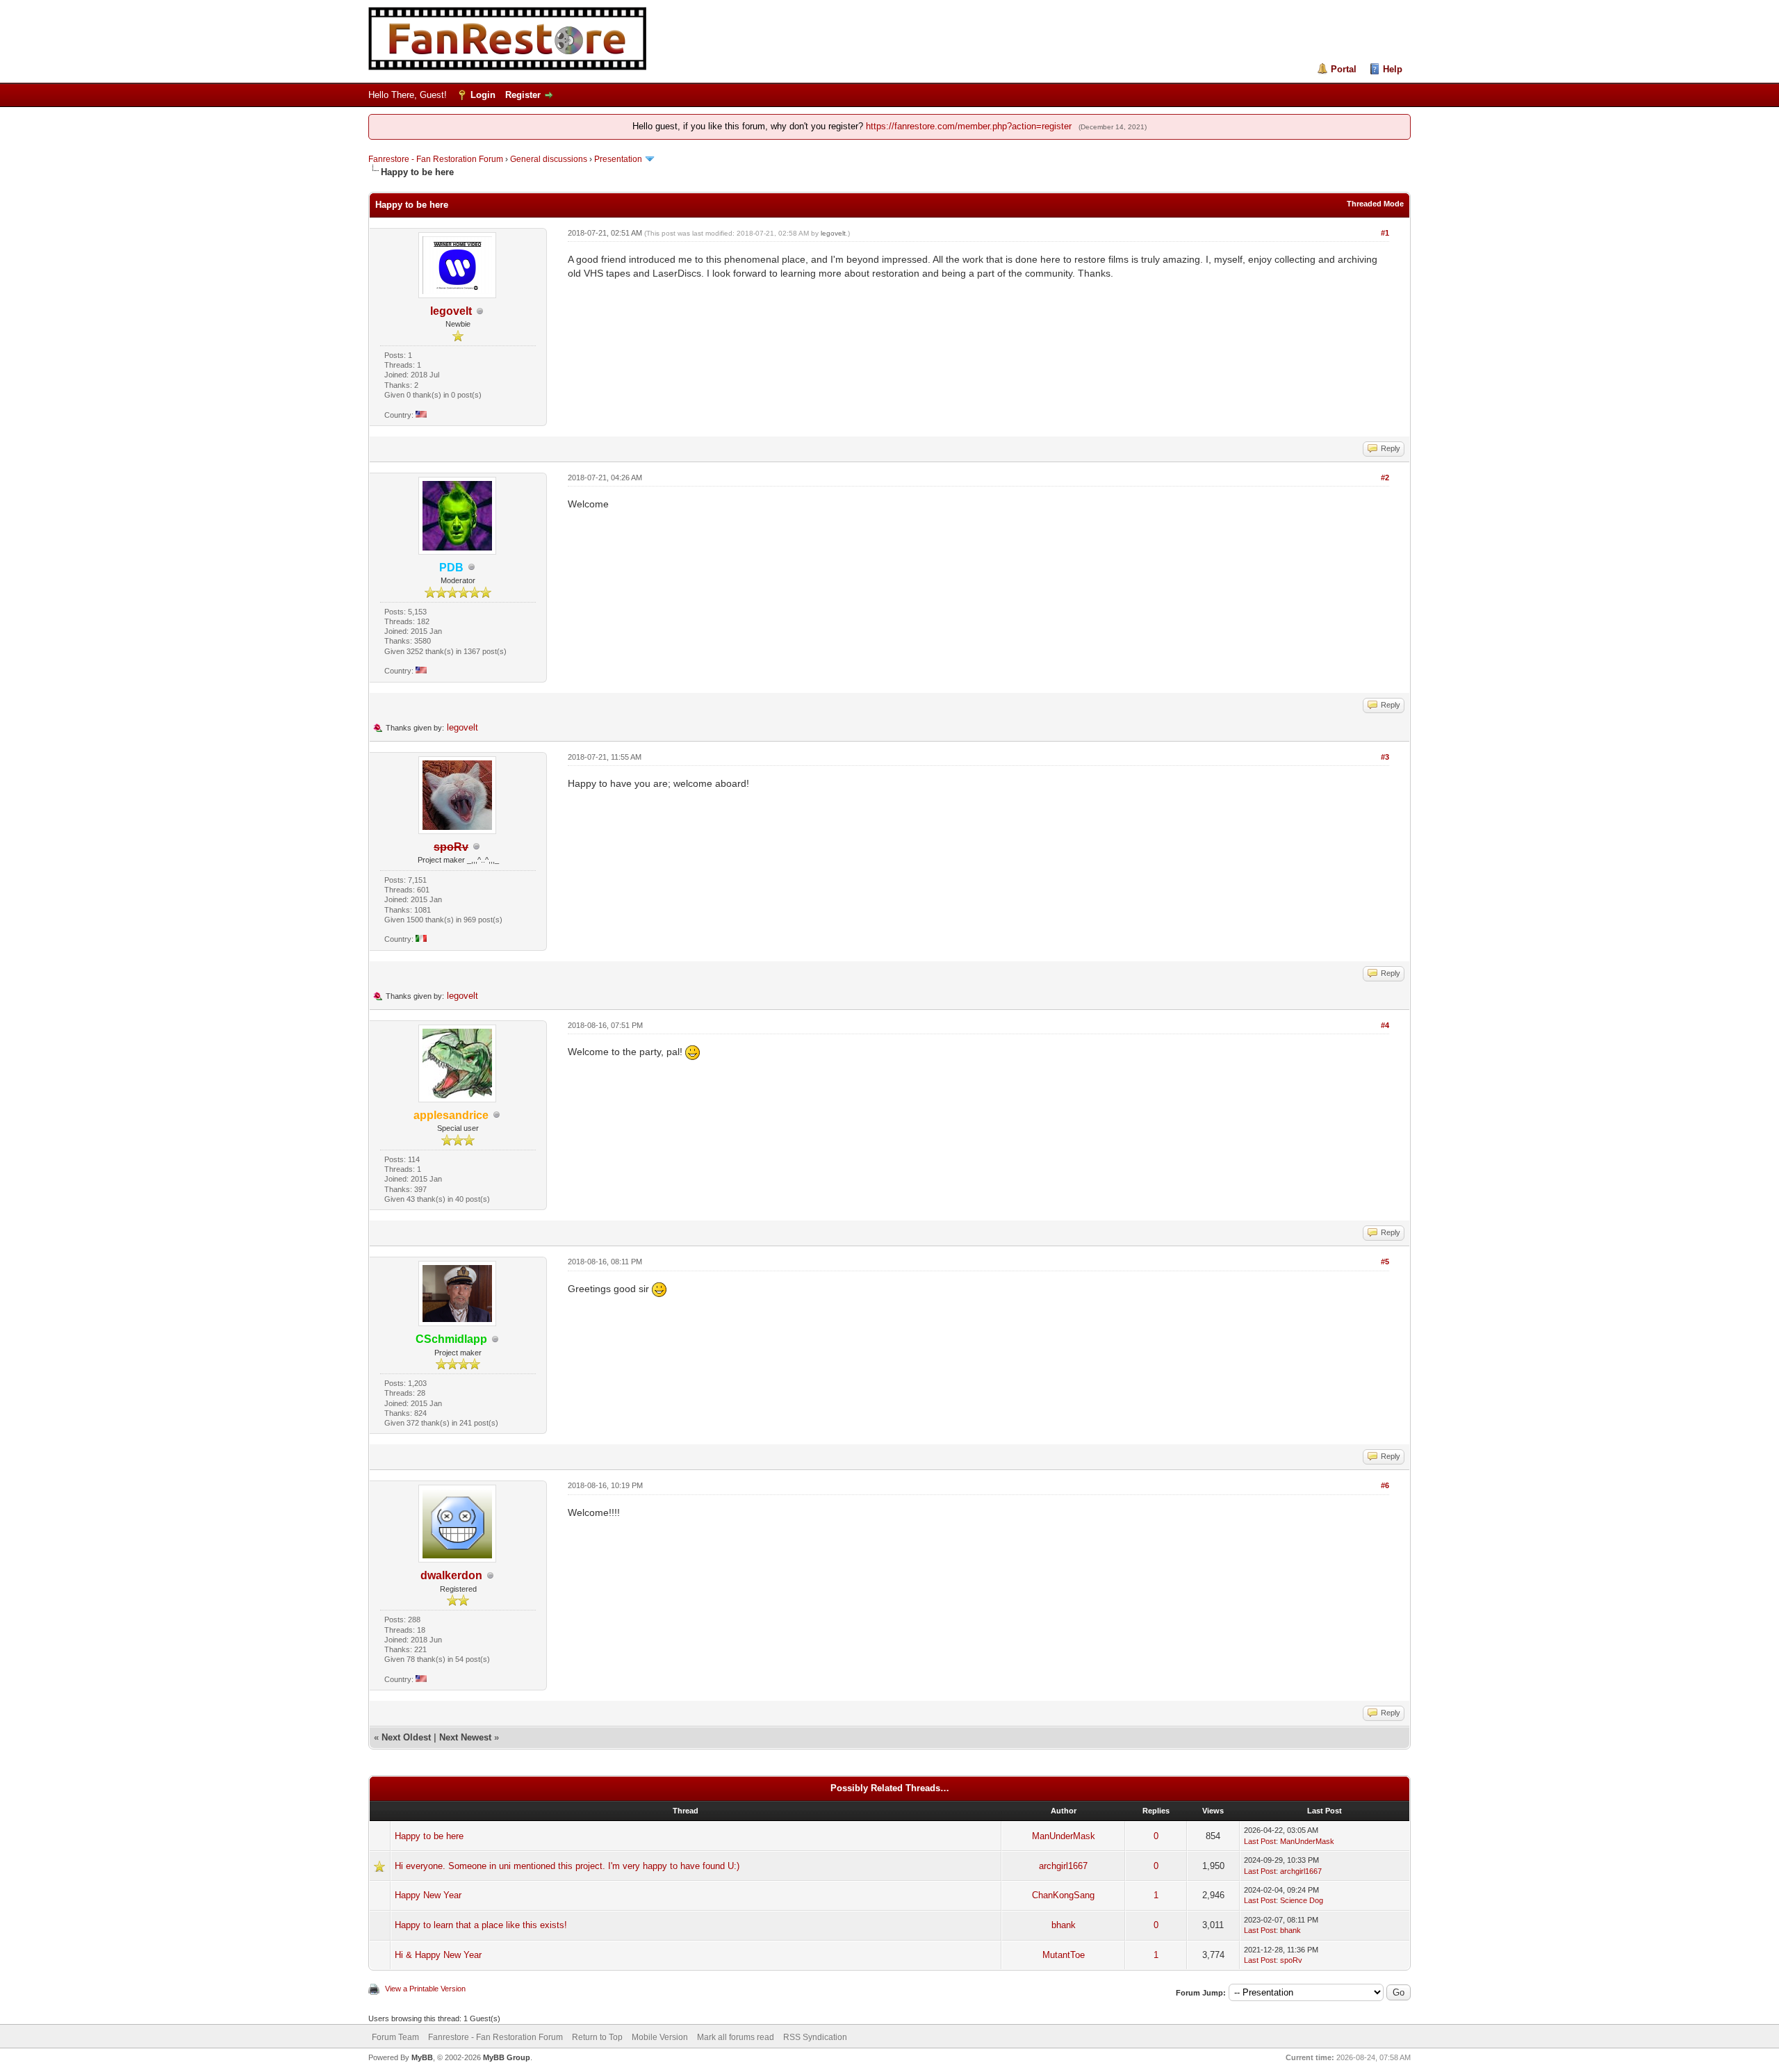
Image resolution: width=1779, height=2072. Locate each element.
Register (523, 95)
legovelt (451, 311)
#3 (1385, 757)
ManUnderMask (1064, 1836)
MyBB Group (507, 2057)
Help (1393, 69)
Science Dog (1302, 1900)
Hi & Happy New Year (438, 1955)
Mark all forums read (736, 2037)
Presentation (618, 159)
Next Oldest (406, 1737)
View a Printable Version (425, 1989)
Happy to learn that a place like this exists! (481, 1925)
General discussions (549, 159)
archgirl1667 (1063, 1866)
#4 (1385, 1025)
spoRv (1291, 1960)
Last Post (1260, 1841)
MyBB (422, 2057)
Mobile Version (660, 2037)
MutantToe (1064, 1955)
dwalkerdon (451, 1575)
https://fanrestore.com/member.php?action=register (969, 126)
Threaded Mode (1375, 204)
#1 (1385, 233)
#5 (1385, 1262)
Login (483, 95)
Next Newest (465, 1737)
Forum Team (395, 2037)
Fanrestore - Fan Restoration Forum (436, 159)
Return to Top (597, 2037)
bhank (1064, 1925)
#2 (1385, 478)
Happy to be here (429, 1836)
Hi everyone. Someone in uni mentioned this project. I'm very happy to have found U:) (567, 1866)
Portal (1344, 69)
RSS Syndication (815, 2037)
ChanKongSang (1063, 1895)
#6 (1385, 1485)
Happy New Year (428, 1895)
